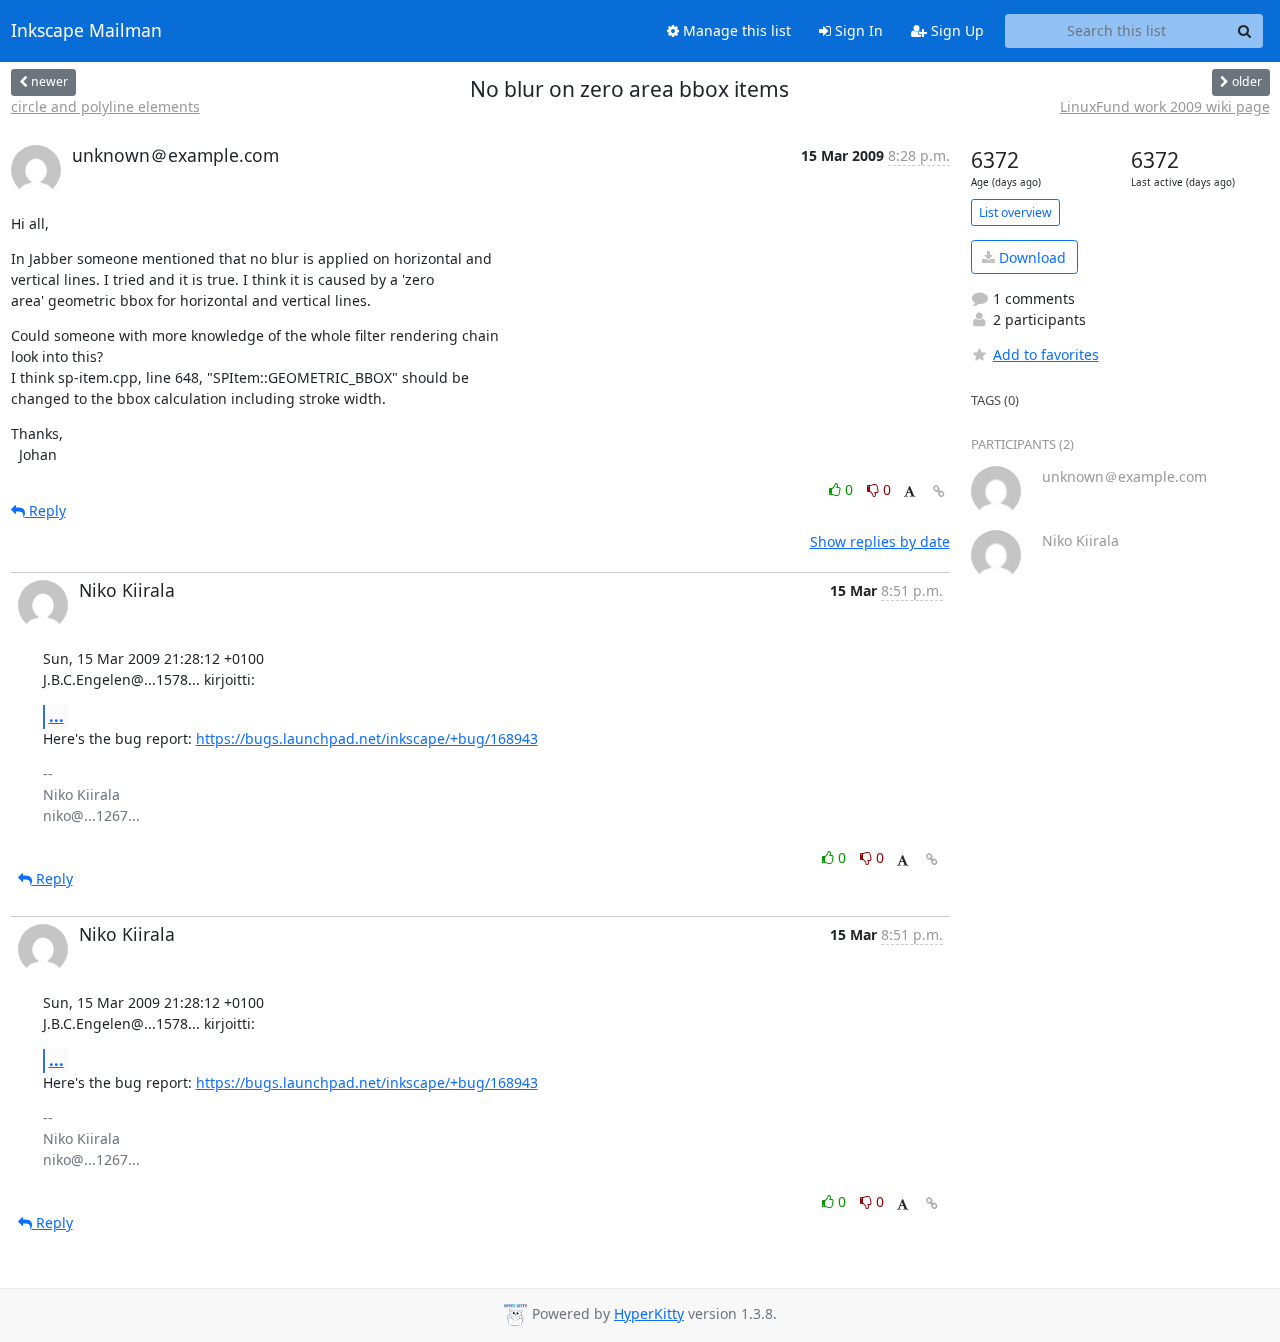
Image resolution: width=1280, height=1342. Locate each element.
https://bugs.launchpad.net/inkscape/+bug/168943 (367, 738)
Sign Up (955, 30)
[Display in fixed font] (909, 492)
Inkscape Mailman (86, 31)
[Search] (1245, 31)
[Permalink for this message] (939, 491)
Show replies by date (880, 541)
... (56, 716)
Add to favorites (1046, 354)
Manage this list (735, 30)
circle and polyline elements (105, 106)
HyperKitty (649, 1313)
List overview (1015, 212)
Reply (45, 510)
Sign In (857, 30)
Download (1030, 257)
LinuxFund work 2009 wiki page (1165, 106)
